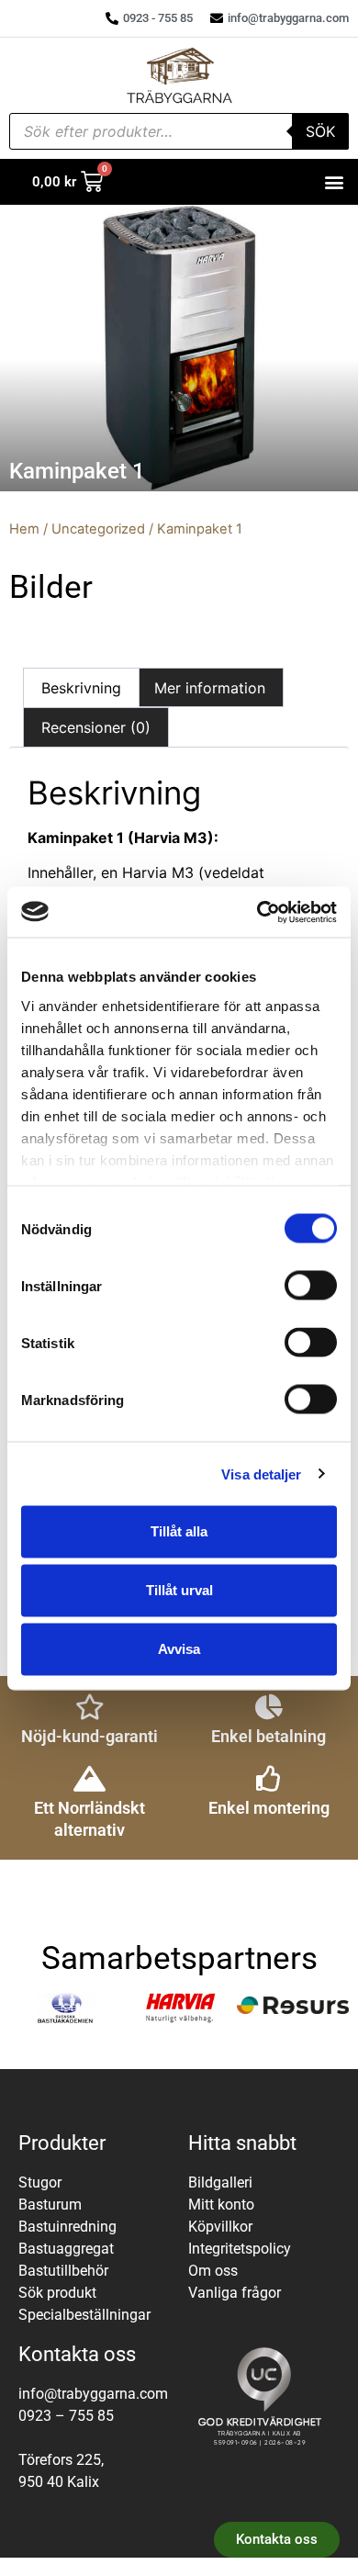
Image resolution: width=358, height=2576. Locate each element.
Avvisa (179, 1649)
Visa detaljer (261, 1474)
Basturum (50, 2205)
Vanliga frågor (235, 2293)
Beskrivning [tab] (81, 688)
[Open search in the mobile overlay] (179, 131)
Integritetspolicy (240, 2249)
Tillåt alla (179, 1531)
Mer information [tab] (210, 688)
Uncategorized (98, 529)
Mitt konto (221, 2205)
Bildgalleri (220, 2182)
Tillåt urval (179, 1590)
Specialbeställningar (84, 2315)
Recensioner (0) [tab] (96, 727)
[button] (334, 182)
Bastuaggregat (66, 2249)
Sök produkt (57, 2293)
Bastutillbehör (63, 2271)
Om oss (213, 2271)
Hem (24, 529)
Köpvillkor (220, 2227)
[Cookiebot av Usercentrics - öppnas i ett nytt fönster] (257, 912)
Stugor (40, 2182)
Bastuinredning (67, 2227)
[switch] (311, 1286)
